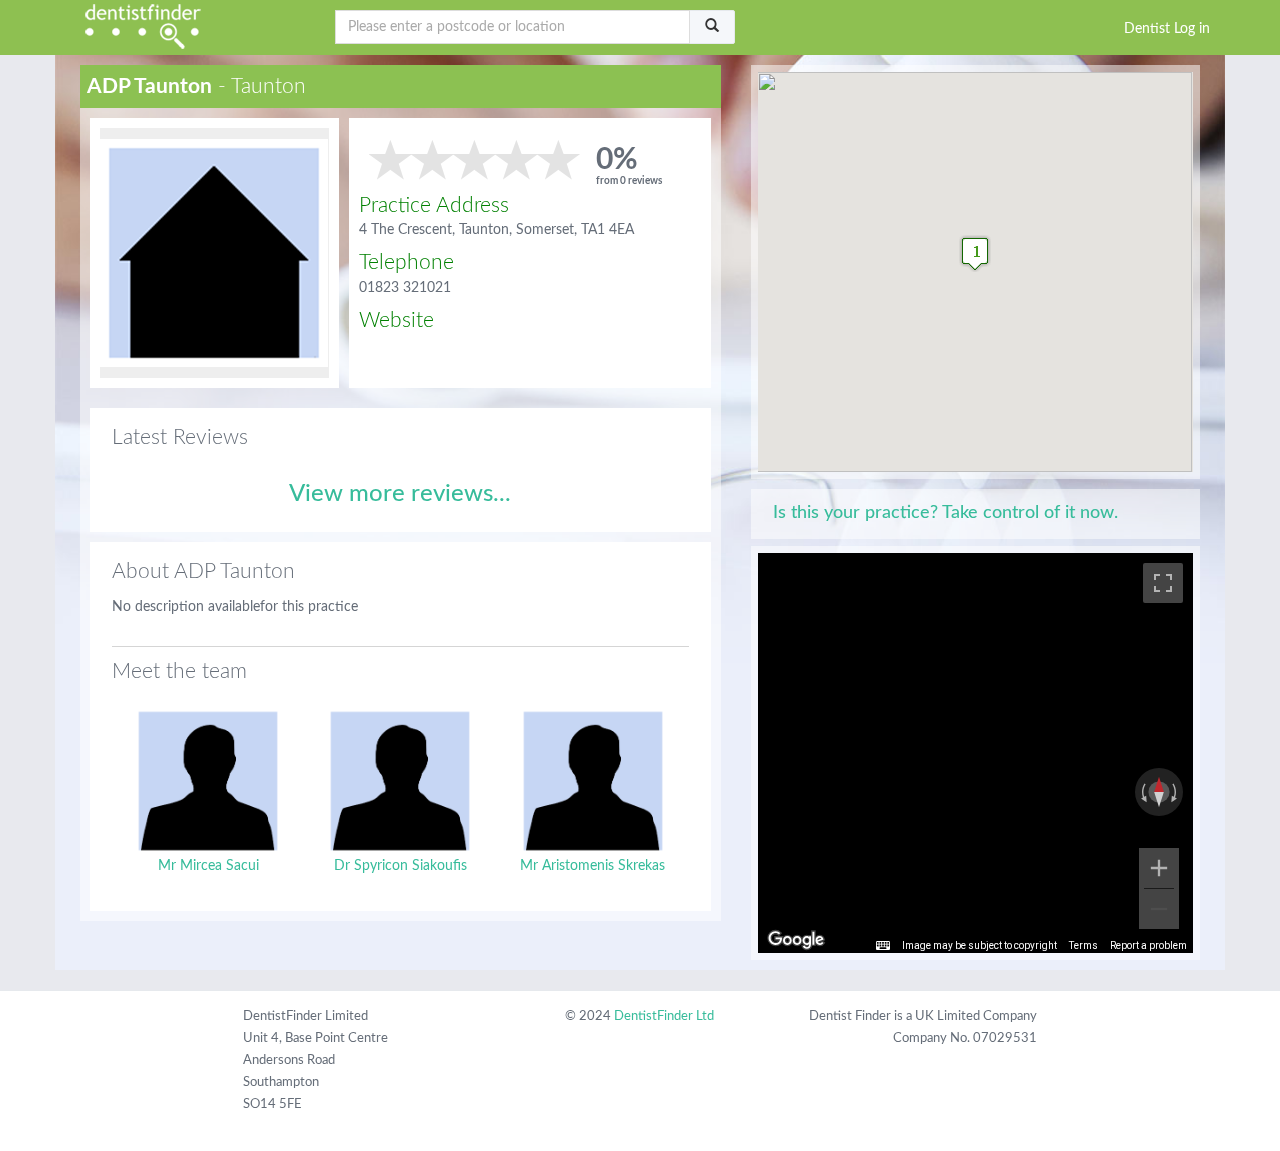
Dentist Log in (1167, 29)
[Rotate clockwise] (1176, 792)
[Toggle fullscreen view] (1163, 583)
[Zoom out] (1159, 909)
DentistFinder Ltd (664, 1016)
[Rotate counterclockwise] (1142, 792)
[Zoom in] (1159, 868)
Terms (1083, 945)
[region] (975, 753)
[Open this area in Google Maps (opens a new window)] (796, 940)
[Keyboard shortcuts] (883, 946)
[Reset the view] (1159, 792)
